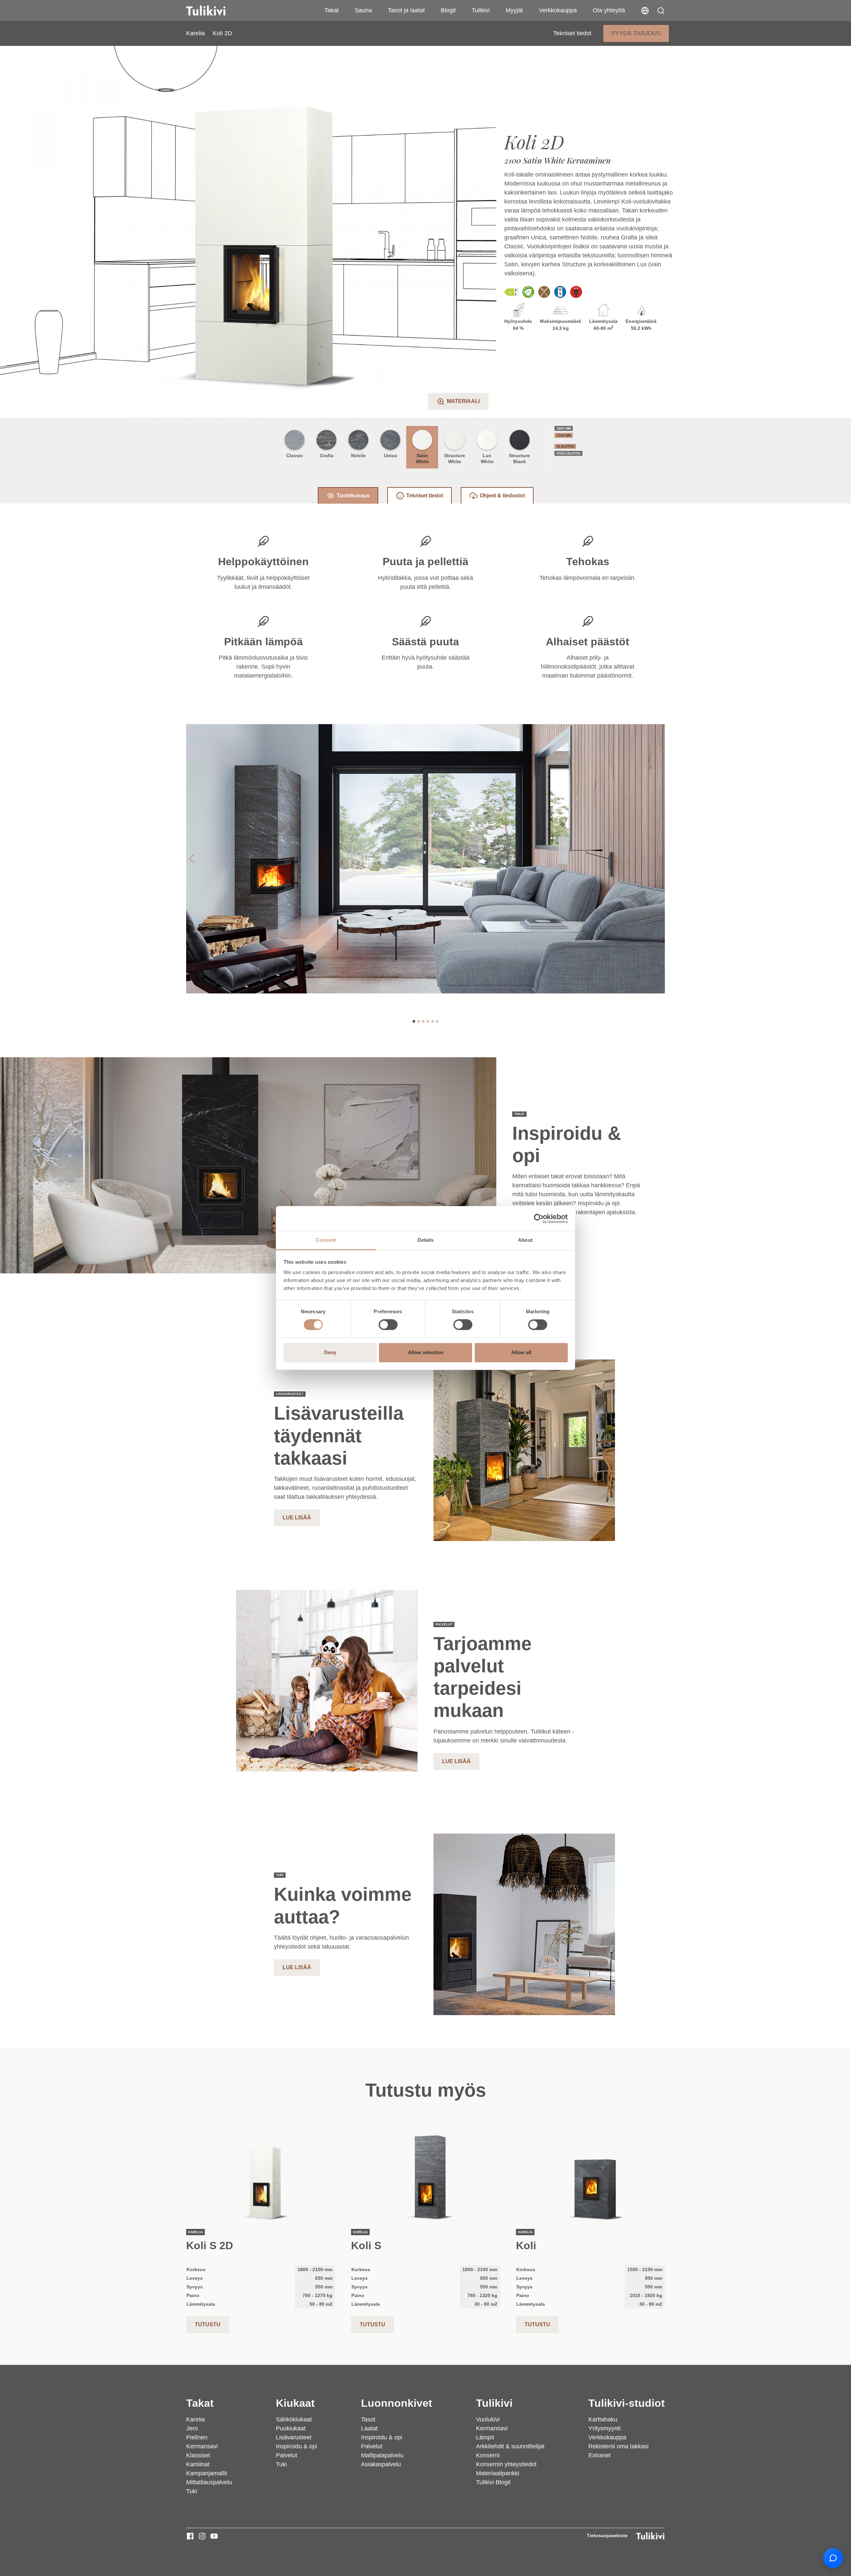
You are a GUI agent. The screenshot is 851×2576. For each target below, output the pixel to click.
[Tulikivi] (214, 11)
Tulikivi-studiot (627, 2403)
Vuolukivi (488, 2419)
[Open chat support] (833, 2558)
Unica (390, 455)
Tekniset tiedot (572, 33)
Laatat (369, 2428)
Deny (330, 1352)
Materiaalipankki (498, 2473)
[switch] (388, 1325)
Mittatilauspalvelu (209, 2482)
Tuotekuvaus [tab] (353, 496)
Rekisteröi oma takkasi (618, 2446)
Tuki (192, 2491)
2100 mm (564, 435)
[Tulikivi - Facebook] (190, 2536)
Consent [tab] (326, 1240)
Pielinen (197, 2437)
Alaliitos (565, 446)
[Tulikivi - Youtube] (214, 2536)
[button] (661, 11)
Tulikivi (481, 10)
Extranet (600, 2455)
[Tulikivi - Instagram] (202, 2536)
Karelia (195, 33)
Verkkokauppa (558, 10)
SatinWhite (422, 458)
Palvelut (287, 2455)
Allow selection (426, 1352)
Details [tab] (426, 1240)
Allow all (521, 1352)
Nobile (358, 455)
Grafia (327, 455)
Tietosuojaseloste (607, 2535)
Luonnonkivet (397, 2403)
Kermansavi (202, 2446)
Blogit (448, 10)
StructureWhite (455, 458)
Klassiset (198, 2455)
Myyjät (514, 10)
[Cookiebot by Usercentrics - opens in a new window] (539, 1219)
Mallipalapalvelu (382, 2455)
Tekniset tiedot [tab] (425, 496)
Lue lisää (297, 1518)
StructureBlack (519, 458)
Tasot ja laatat (406, 10)
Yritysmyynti (605, 2428)
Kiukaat (295, 2403)
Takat (332, 10)
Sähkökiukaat (294, 2419)
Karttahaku (603, 2419)
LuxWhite (487, 458)
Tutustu (208, 2324)
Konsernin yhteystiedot (506, 2464)
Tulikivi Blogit (493, 2482)
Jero (192, 2428)
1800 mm (564, 428)
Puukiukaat (291, 2428)
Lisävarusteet (294, 2437)
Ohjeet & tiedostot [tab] (502, 496)
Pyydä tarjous (636, 33)
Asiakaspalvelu (381, 2464)
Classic (295, 455)
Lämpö (485, 2437)
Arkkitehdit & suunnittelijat (510, 2446)
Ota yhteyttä (609, 10)
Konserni (488, 2455)
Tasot (368, 2419)
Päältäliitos (568, 453)
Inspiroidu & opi (297, 2446)
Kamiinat (198, 2464)
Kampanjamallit (207, 2473)
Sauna (363, 10)
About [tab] (525, 1240)
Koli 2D (222, 33)
